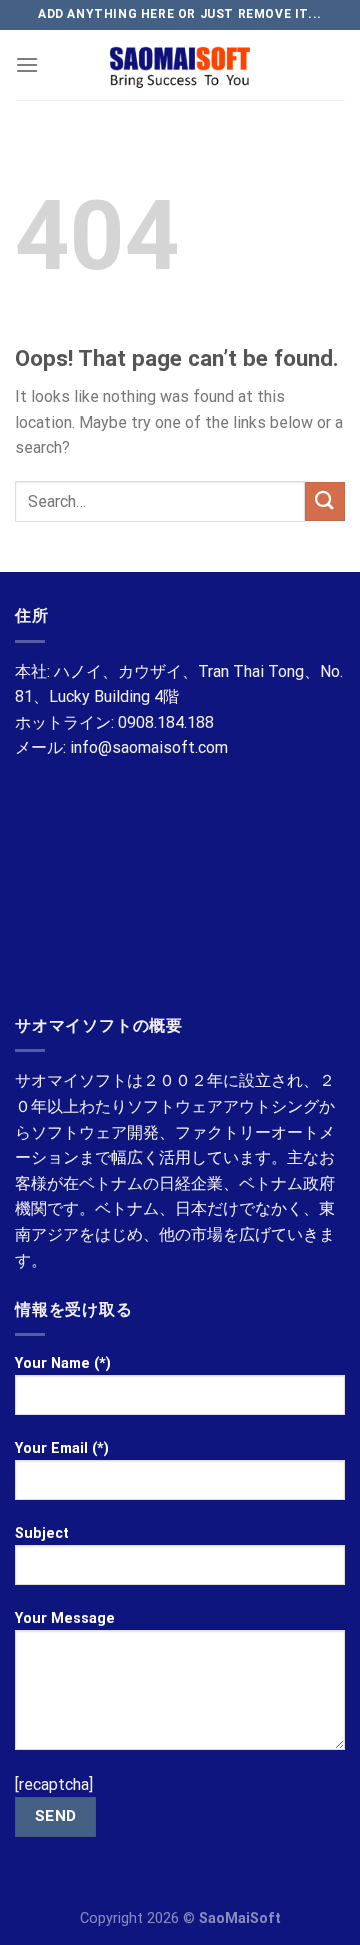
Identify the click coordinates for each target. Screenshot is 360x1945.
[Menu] (27, 64)
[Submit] (325, 501)
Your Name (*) (63, 1363)
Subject (42, 1533)
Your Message (65, 1618)
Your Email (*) (62, 1448)
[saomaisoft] (180, 65)
